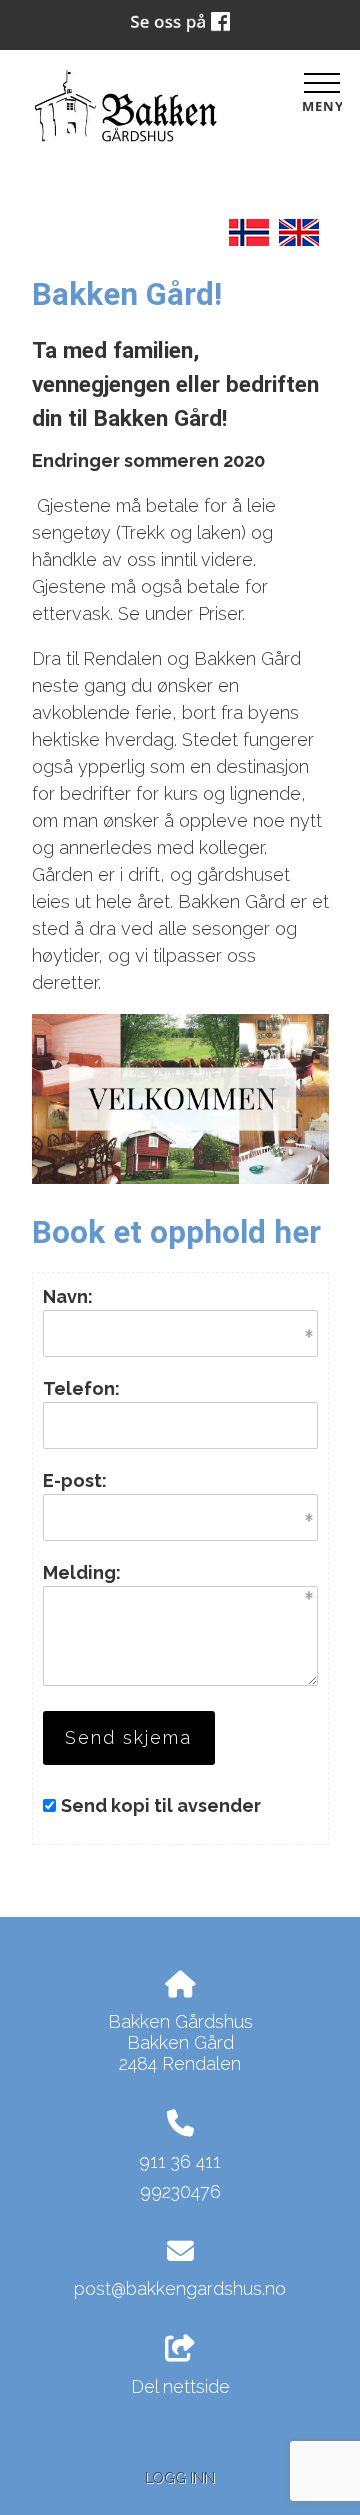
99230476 (180, 2191)
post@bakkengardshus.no (180, 2288)
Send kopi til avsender (161, 1805)
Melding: (82, 1572)
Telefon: (81, 1388)
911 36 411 (180, 2161)
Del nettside (180, 2386)
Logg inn (180, 2477)
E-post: (75, 1480)
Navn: (68, 1296)
